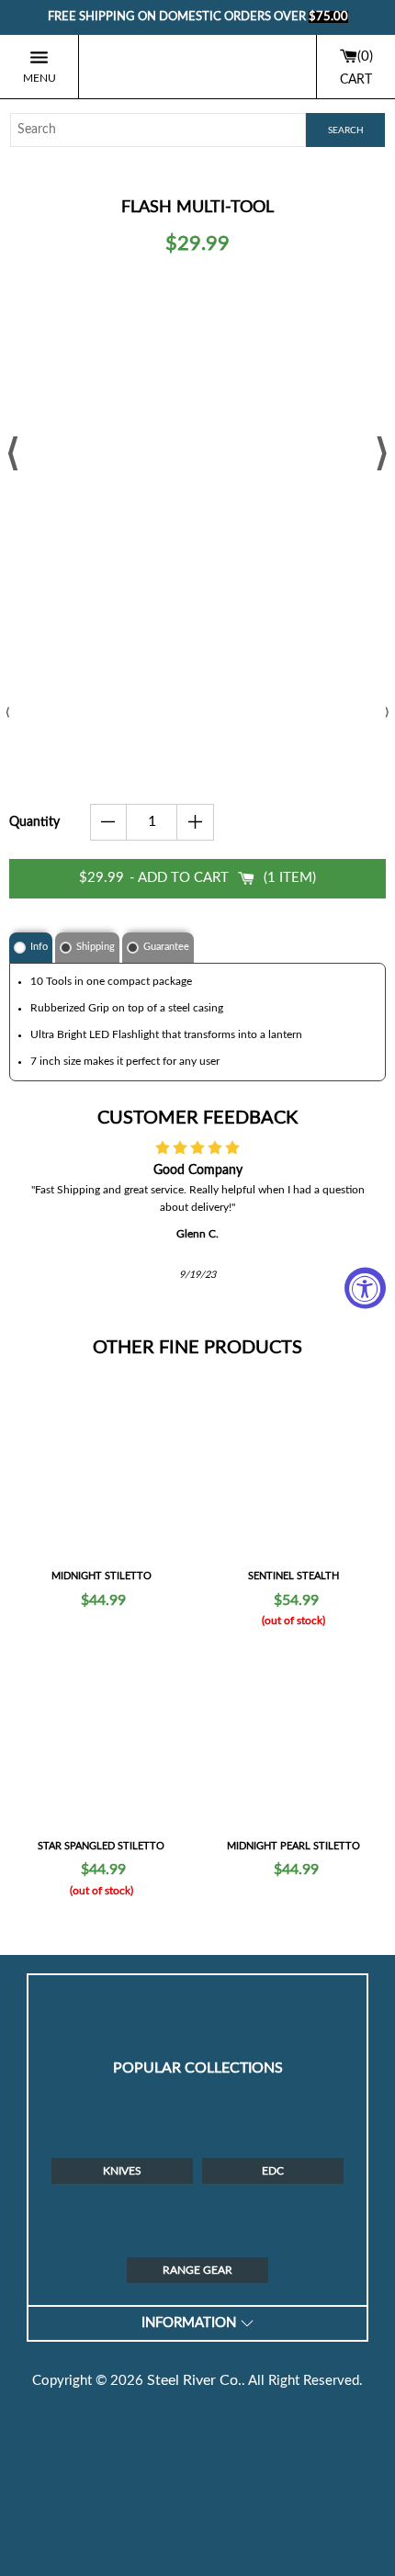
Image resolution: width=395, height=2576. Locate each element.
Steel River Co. (194, 2380)
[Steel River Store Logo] (197, 2002)
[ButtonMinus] (109, 822)
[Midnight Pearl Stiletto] (293, 1740)
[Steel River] (197, 67)
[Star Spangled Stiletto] (102, 1740)
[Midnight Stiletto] (102, 1471)
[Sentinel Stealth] (293, 1471)
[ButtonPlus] (195, 822)
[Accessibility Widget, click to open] (365, 1288)
